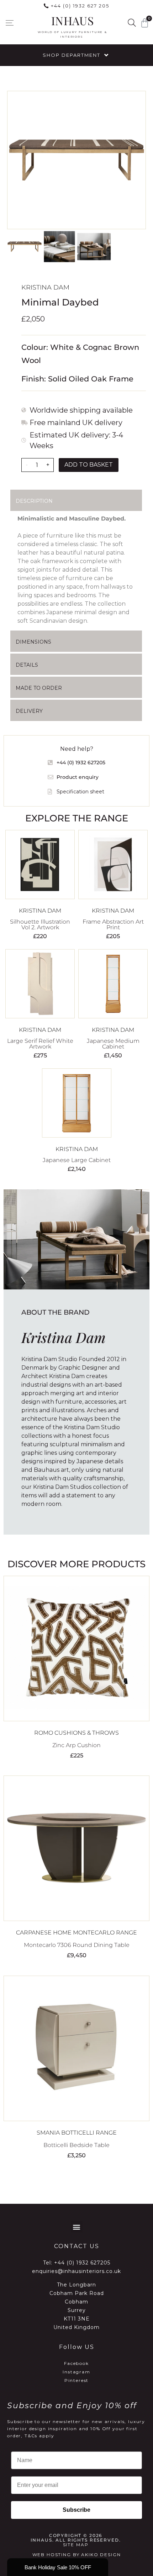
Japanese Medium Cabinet (113, 1044)
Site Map (76, 2545)
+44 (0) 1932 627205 (82, 2263)
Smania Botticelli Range (77, 2133)
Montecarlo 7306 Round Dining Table (77, 1945)
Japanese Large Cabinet (77, 1160)
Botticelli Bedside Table (76, 2145)
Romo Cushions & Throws (76, 1733)
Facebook (76, 2363)
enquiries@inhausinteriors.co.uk (76, 2271)
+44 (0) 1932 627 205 (80, 6)
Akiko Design (101, 2555)
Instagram (76, 2372)
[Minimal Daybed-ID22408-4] (76, 160)
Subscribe (76, 2510)
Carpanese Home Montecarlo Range (76, 1933)
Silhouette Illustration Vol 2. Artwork (40, 924)
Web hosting (52, 2555)
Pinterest (77, 2380)
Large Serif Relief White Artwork (40, 1044)
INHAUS (72, 20)
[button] (9, 23)
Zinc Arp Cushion (76, 1745)
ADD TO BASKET (89, 465)
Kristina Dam (45, 287)
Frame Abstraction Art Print (113, 924)
